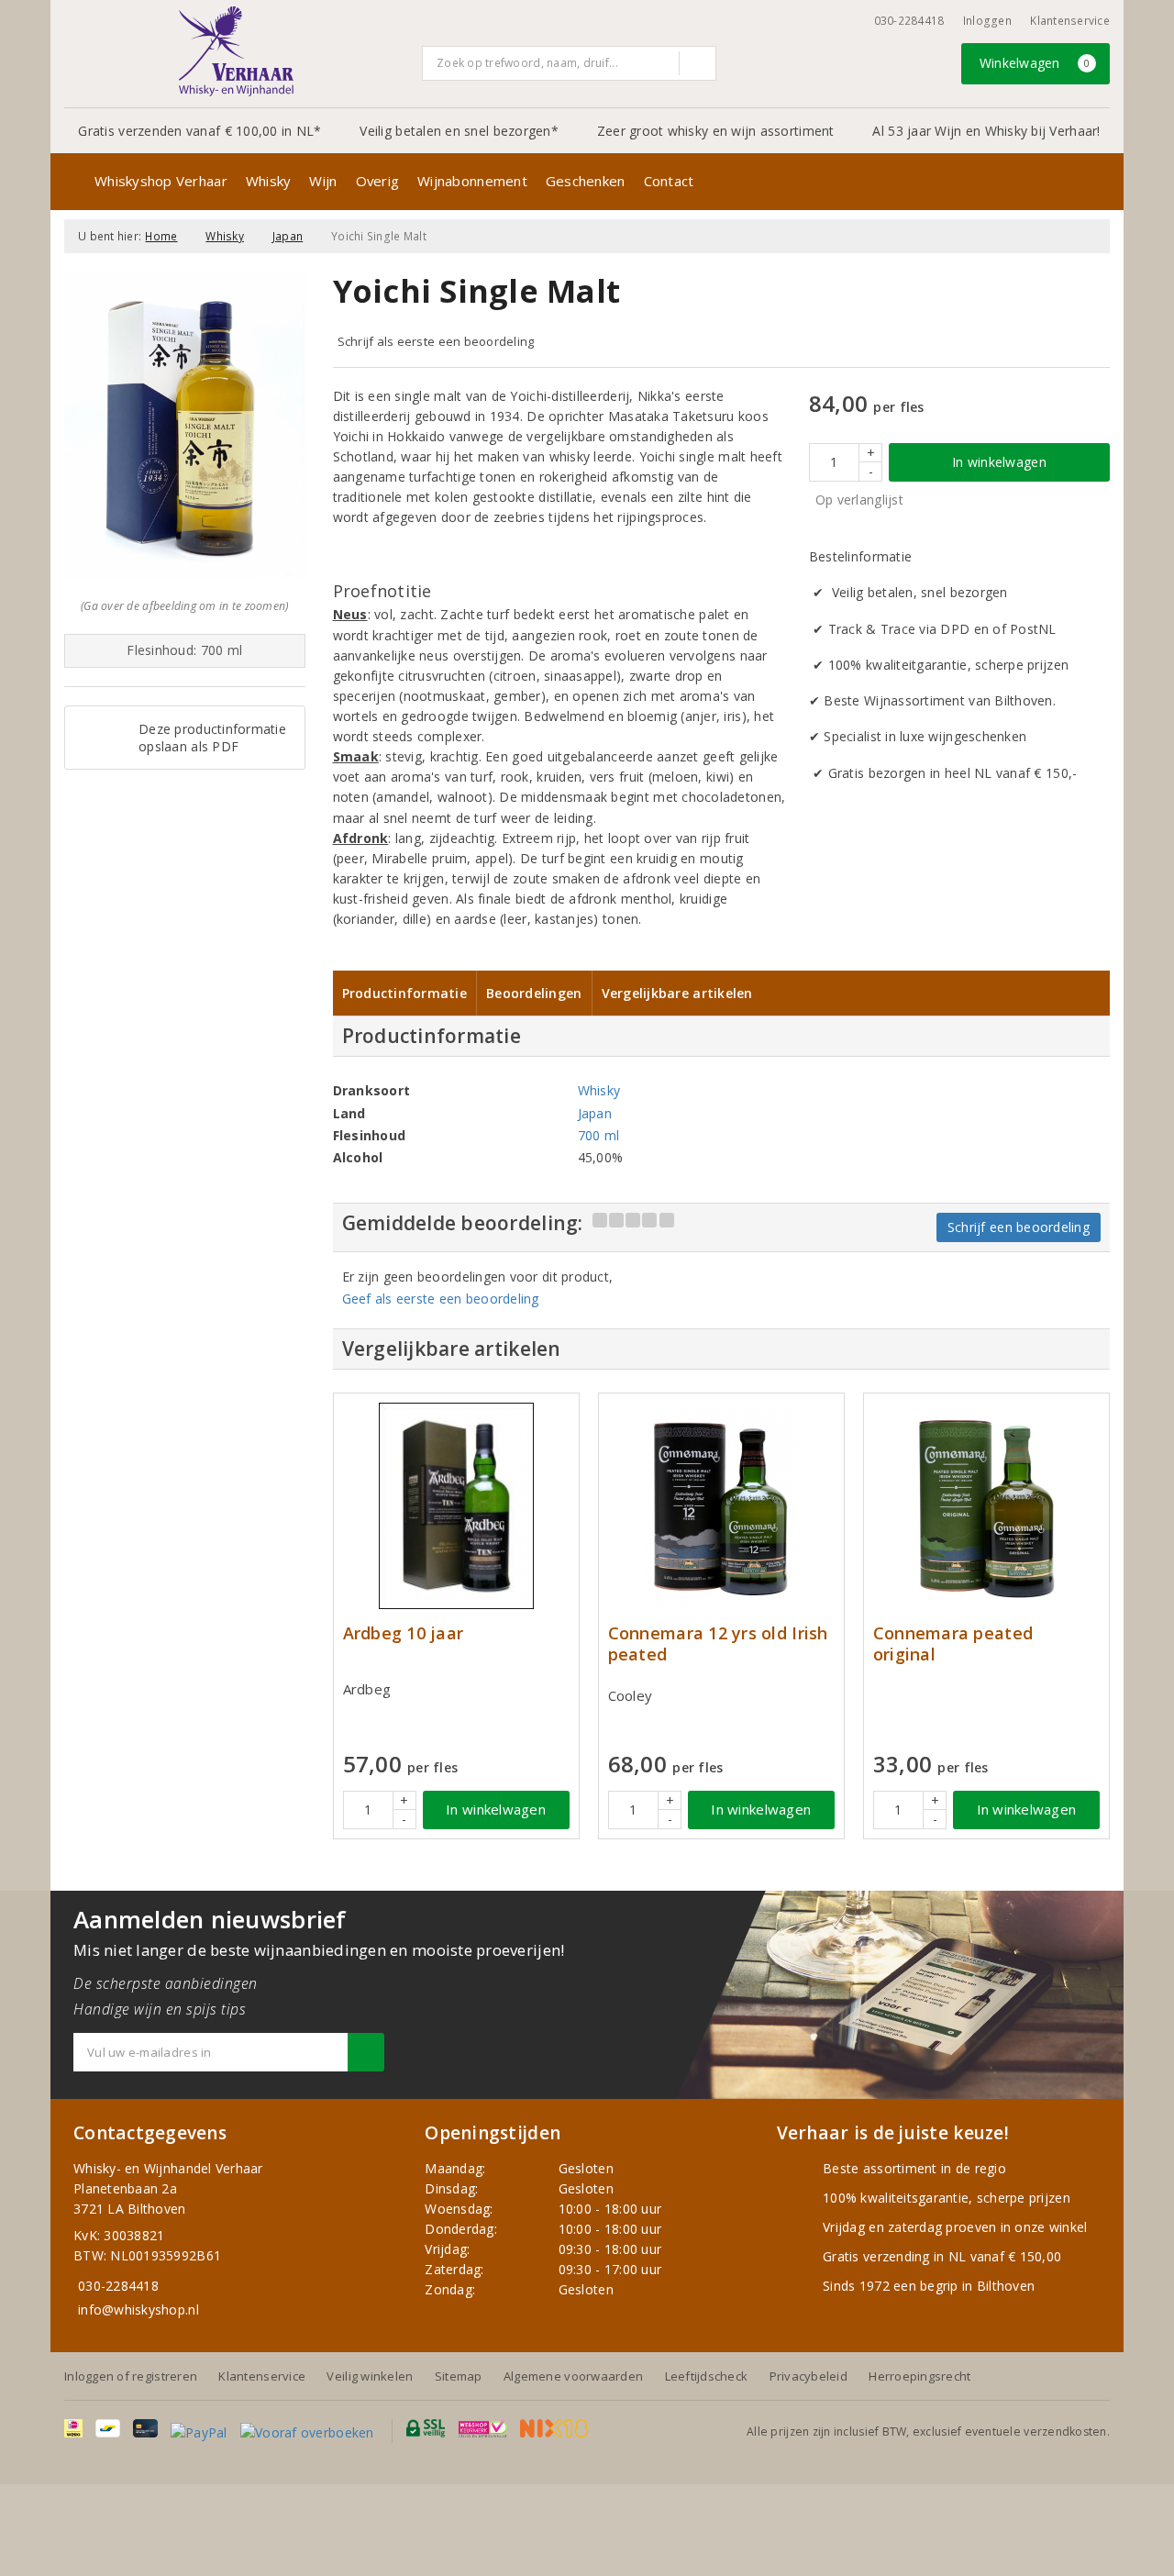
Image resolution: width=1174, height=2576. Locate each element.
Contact (669, 181)
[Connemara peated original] (986, 1506)
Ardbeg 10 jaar (404, 1633)
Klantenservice (1070, 21)
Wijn (323, 181)
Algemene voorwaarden (573, 2376)
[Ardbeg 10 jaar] (456, 1506)
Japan (288, 236)
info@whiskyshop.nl (138, 2310)
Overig (378, 181)
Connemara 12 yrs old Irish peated (718, 1644)
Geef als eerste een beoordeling (441, 1299)
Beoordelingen (534, 993)
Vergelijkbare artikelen (677, 993)
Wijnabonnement (472, 181)
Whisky (269, 181)
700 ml (599, 1135)
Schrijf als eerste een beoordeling (436, 341)
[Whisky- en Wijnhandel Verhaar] (237, 51)
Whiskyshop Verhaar (161, 181)
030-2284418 (909, 21)
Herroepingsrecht (919, 2376)
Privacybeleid (809, 2376)
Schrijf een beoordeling (1019, 1227)
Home (161, 236)
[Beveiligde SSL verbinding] (483, 2428)
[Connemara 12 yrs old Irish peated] (721, 1506)
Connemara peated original (953, 1644)
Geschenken (586, 181)
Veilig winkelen (370, 2376)
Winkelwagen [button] (1035, 63)
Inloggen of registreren (131, 2376)
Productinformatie (405, 993)
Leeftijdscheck (707, 2376)
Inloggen (987, 21)
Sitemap (459, 2376)
